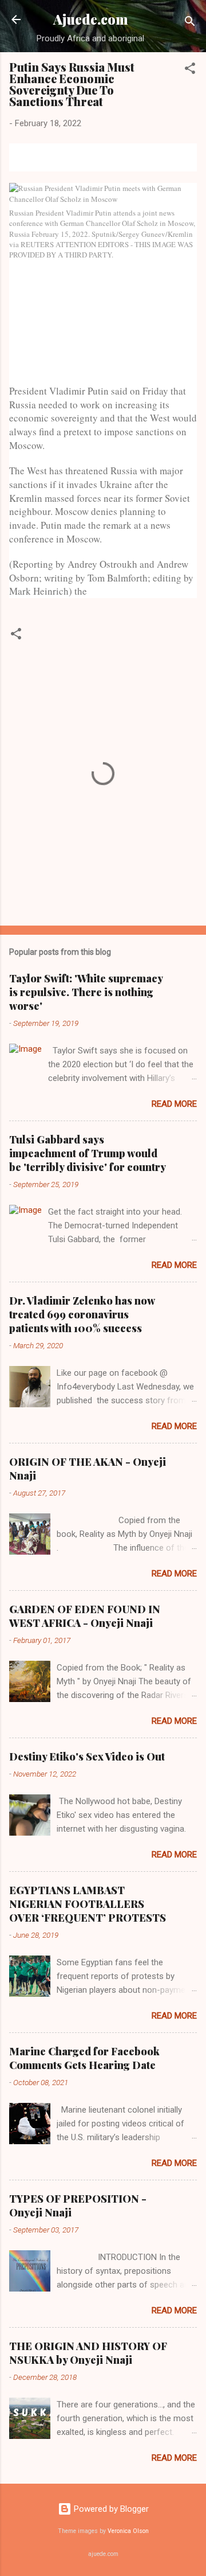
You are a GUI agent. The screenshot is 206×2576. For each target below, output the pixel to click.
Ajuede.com (91, 19)
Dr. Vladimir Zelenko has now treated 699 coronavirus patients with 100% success (82, 1314)
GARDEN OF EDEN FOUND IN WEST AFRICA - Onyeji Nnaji (85, 1616)
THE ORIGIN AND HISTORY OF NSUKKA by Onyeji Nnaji (88, 2353)
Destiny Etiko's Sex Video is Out (87, 1757)
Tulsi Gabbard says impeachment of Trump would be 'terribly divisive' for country (88, 1153)
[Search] (190, 23)
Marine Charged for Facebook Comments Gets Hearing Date (84, 2058)
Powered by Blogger (110, 2509)
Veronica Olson (128, 2531)
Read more (174, 1104)
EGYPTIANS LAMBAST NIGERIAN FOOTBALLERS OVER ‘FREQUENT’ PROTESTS (88, 1904)
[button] (190, 70)
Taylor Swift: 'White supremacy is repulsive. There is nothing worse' (86, 992)
